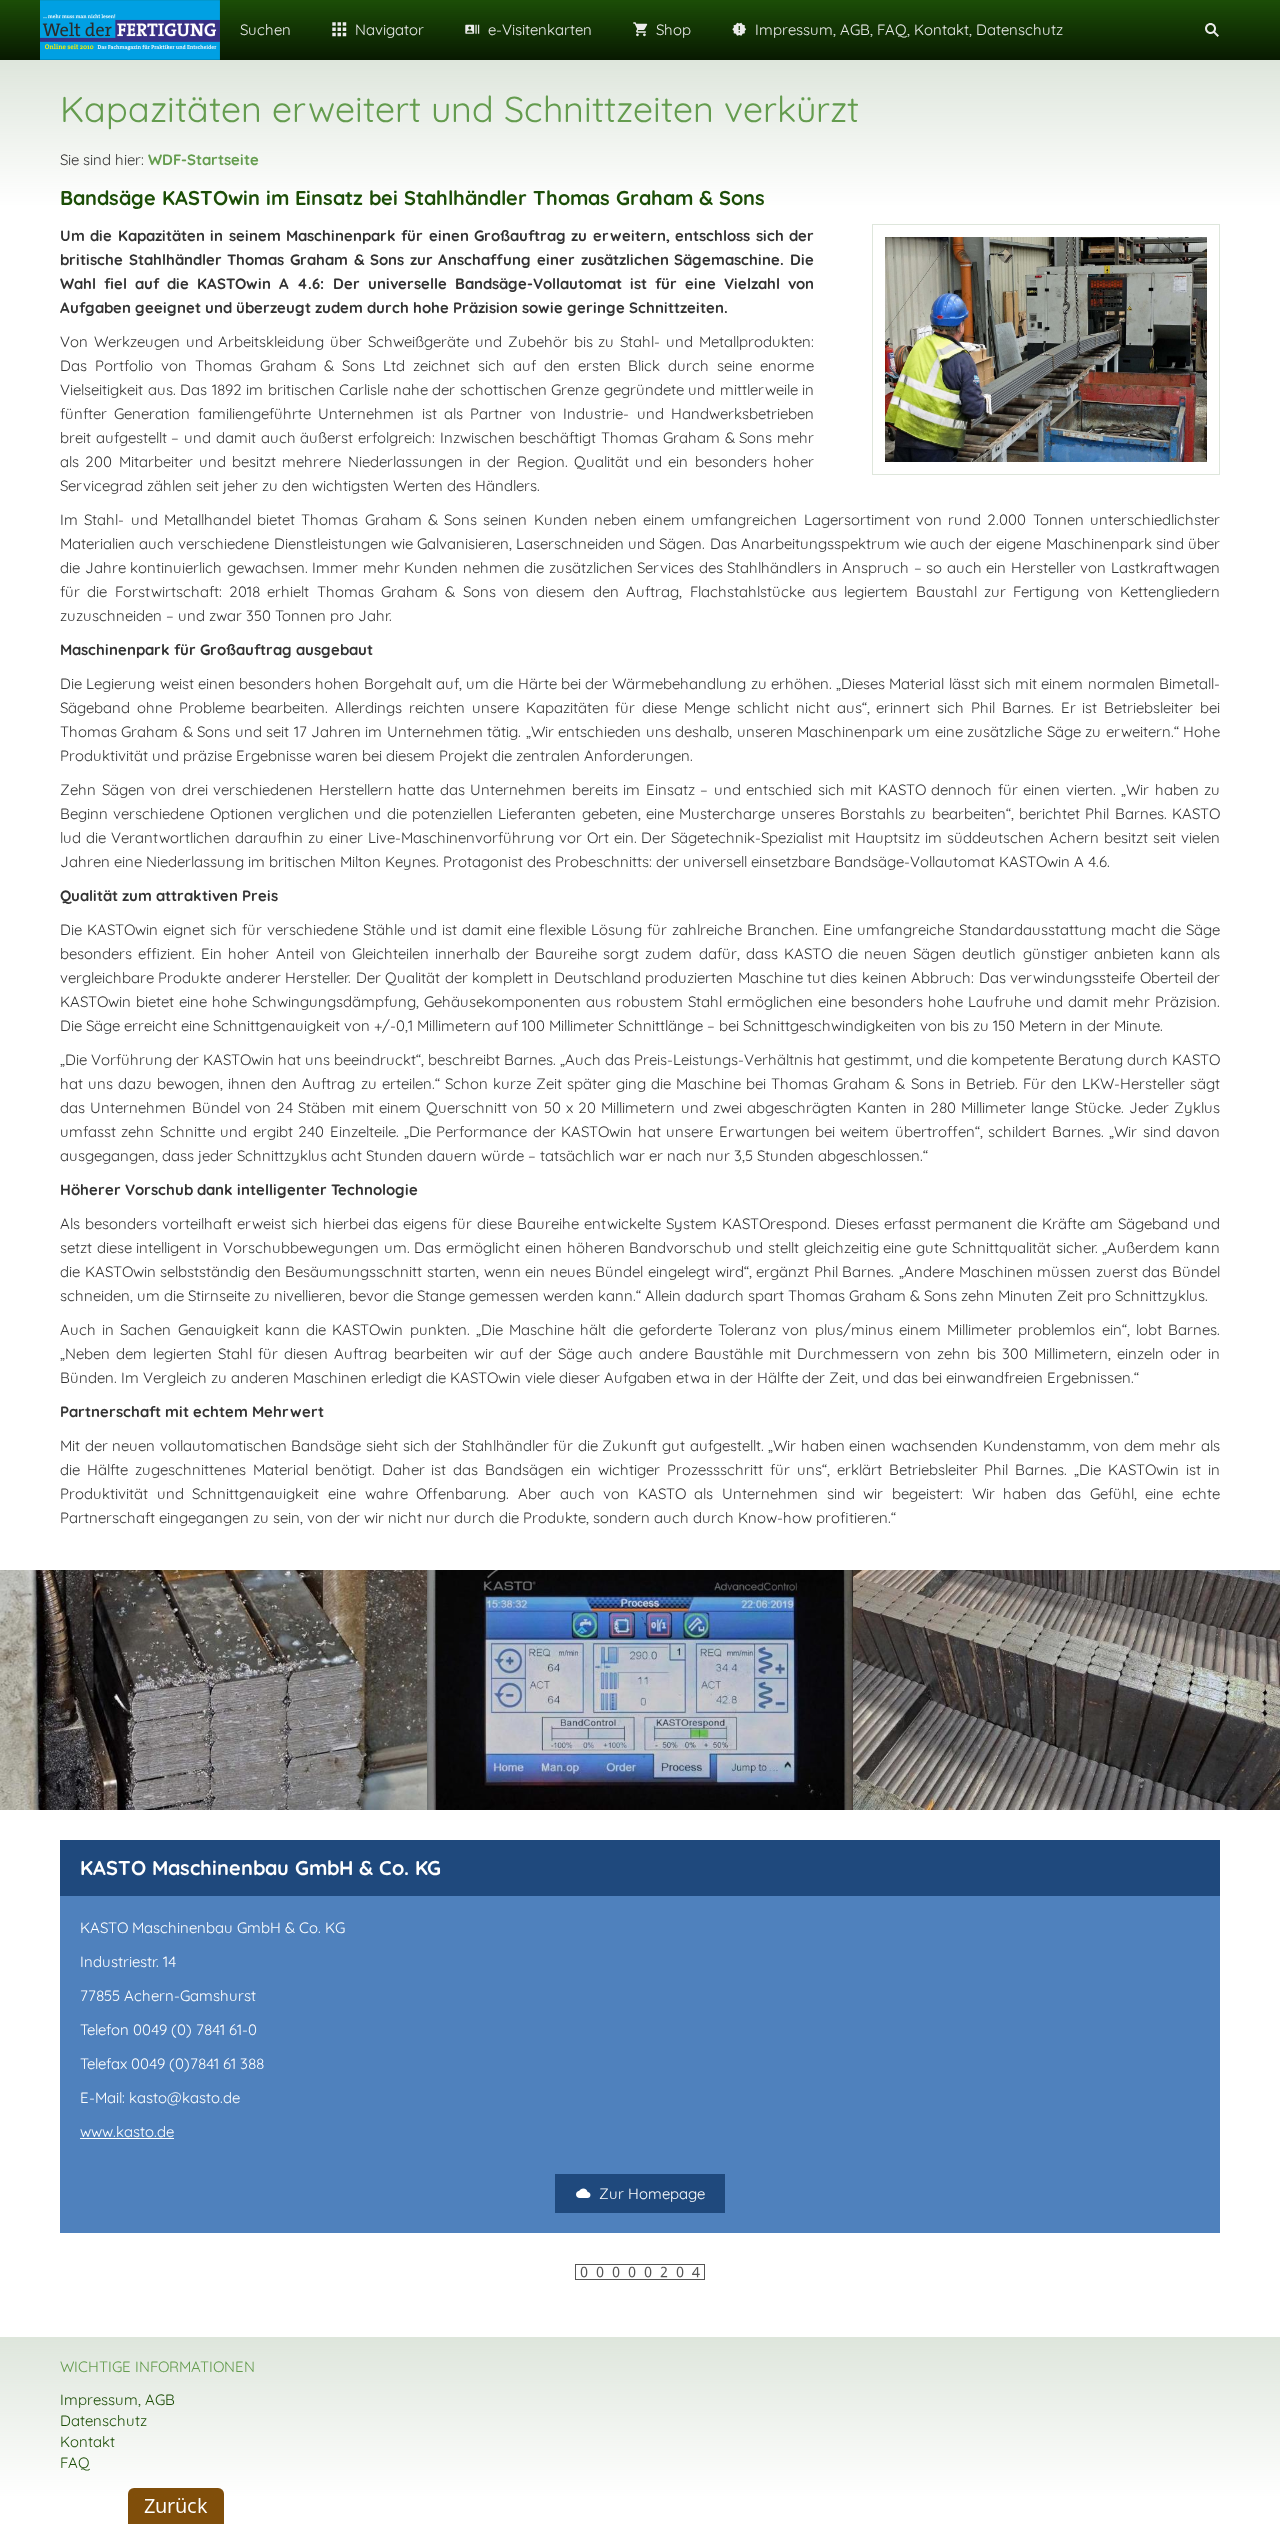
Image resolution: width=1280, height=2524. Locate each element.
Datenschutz (103, 2420)
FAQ (75, 2462)
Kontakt (87, 2441)
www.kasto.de (127, 2131)
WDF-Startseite (203, 159)
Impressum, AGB (117, 2399)
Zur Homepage (652, 2193)
